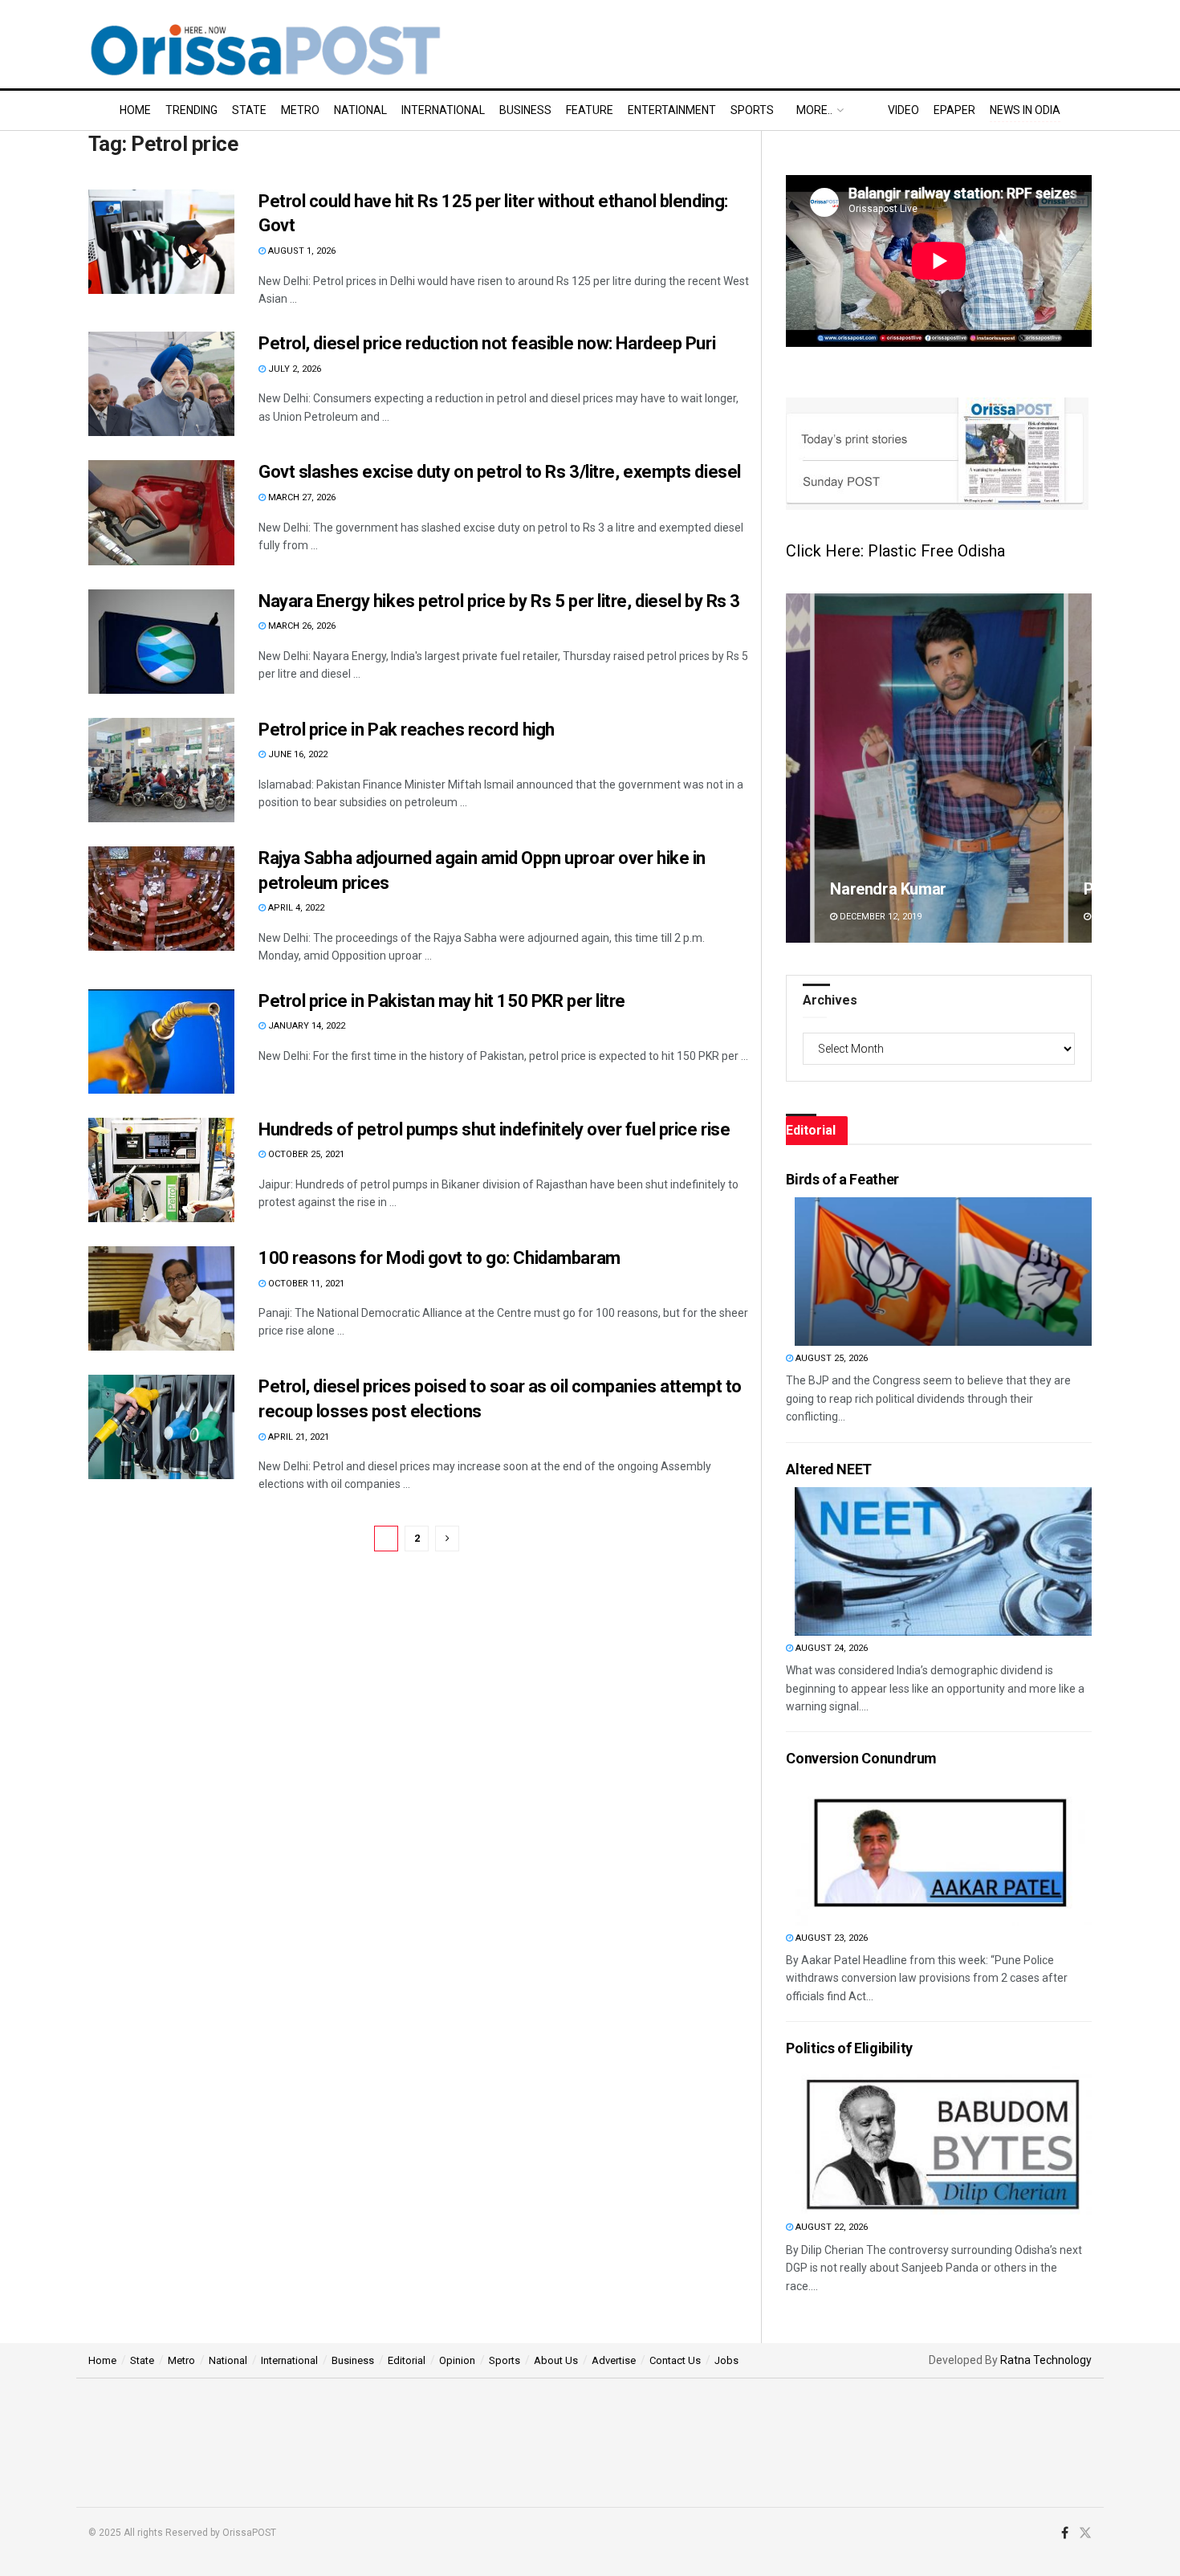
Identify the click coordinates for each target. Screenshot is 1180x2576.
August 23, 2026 (830, 1938)
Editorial (407, 2360)
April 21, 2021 (297, 1437)
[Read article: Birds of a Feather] (943, 1272)
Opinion (457, 2360)
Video (903, 110)
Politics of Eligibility (849, 2048)
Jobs (726, 2360)
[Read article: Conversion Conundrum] (943, 1851)
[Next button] (1080, 768)
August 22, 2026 (830, 2227)
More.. (814, 110)
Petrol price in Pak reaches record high (407, 730)
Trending (191, 110)
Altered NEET (829, 1469)
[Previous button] (798, 768)
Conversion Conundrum (861, 1758)
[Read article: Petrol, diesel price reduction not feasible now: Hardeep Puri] (161, 384)
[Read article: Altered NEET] (943, 1561)
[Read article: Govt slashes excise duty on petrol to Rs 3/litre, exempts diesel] (161, 512)
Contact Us (675, 2360)
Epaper (954, 110)
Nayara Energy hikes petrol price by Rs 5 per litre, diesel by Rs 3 (499, 601)
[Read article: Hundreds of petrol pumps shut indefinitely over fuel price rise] (161, 1170)
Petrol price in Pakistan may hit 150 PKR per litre (442, 1001)
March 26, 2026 (301, 626)
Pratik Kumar (876, 889)
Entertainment (672, 110)
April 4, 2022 (295, 908)
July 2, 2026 (293, 369)
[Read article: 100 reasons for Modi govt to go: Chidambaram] (161, 1298)
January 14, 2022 (305, 1026)
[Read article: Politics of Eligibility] (943, 2140)
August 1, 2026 (301, 251)
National (360, 110)
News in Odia (1025, 110)
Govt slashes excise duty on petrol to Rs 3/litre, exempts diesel (500, 472)
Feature (590, 110)
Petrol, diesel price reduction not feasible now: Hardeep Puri (487, 343)
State (249, 110)
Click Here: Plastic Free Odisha (895, 551)
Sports (752, 110)
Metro (300, 110)
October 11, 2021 (305, 1284)
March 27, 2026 (301, 497)
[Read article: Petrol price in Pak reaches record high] (161, 770)
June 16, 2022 (297, 754)
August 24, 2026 (830, 1648)
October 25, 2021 (305, 1154)
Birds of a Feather (842, 1179)
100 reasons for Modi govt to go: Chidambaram (439, 1258)
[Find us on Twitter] (1085, 2533)
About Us (556, 2360)
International (443, 110)
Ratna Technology (1046, 2360)
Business (525, 110)
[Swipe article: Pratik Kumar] (939, 768)
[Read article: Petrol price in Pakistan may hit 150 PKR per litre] (161, 1041)
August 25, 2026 (830, 1358)
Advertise (614, 2360)
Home (135, 110)
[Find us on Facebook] (1065, 2533)
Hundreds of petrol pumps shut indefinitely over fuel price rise (494, 1129)
